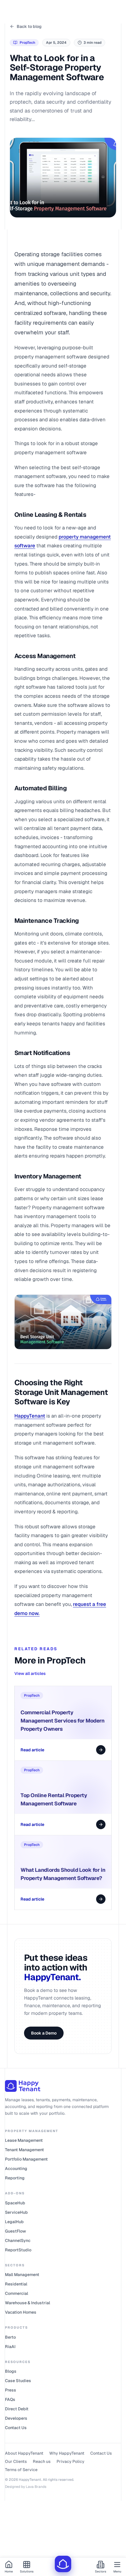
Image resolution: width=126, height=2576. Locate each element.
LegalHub (14, 2222)
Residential (16, 2284)
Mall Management (22, 2275)
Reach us (42, 2461)
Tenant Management (24, 2150)
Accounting (16, 2169)
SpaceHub (15, 2203)
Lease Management (24, 2140)
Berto (10, 2337)
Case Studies (18, 2381)
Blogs (11, 2371)
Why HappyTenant (67, 2453)
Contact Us (16, 2428)
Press (11, 2390)
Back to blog (29, 26)
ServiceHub (16, 2212)
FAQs (10, 2399)
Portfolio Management (26, 2159)
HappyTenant (30, 1416)
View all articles (30, 1673)
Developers (16, 2418)
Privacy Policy (70, 2461)
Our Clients (16, 2461)
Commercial (17, 2293)
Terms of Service (21, 2470)
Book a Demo (44, 2033)
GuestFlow (16, 2231)
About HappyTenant (24, 2453)
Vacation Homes (21, 2312)
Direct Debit (17, 2409)
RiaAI (10, 2347)
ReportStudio (18, 2250)
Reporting (15, 2178)
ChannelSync (18, 2240)
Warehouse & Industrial (28, 2303)
